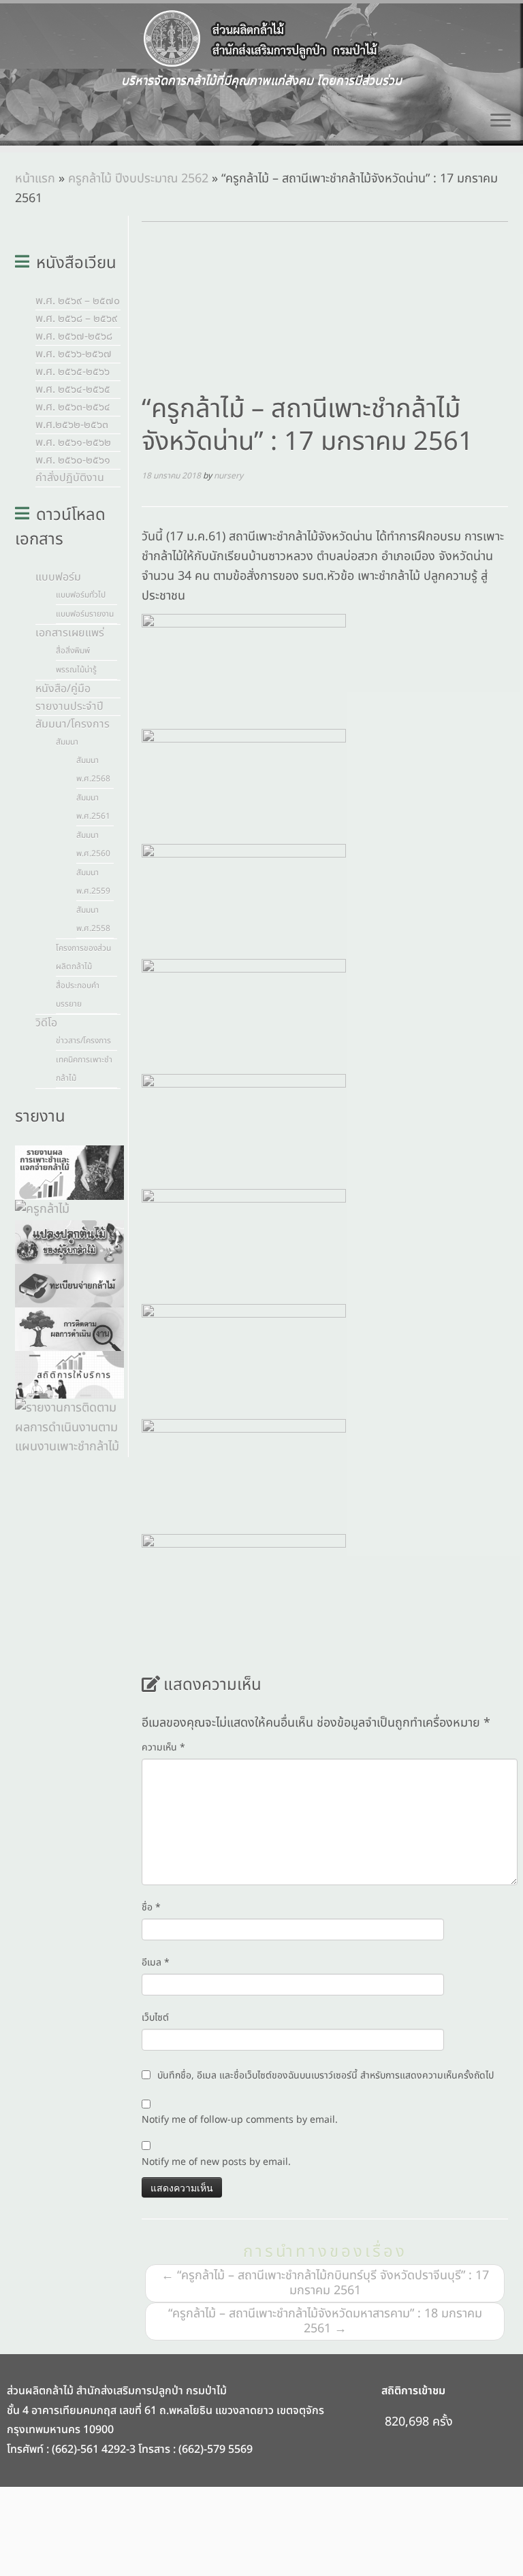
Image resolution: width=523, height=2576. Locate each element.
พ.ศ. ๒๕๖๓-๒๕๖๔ (73, 407)
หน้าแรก (35, 179)
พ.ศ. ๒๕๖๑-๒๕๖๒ (73, 442)
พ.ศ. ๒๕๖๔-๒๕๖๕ (73, 389)
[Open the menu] (501, 121)
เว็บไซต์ (155, 2018)
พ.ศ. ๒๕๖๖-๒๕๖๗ (74, 354)
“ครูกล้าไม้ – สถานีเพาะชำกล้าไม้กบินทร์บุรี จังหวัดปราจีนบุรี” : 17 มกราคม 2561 (325, 2283)
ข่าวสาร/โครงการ (83, 1041)
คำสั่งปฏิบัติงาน (70, 478)
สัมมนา (67, 742)
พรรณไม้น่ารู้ (76, 670)
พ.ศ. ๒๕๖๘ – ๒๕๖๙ (76, 319)
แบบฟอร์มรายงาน (85, 614)
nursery (228, 476)
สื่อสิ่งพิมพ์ (73, 651)
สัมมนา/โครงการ (73, 724)
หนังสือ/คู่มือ (63, 689)
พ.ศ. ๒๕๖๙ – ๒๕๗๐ (78, 301)
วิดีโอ (46, 1023)
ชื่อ (151, 1907)
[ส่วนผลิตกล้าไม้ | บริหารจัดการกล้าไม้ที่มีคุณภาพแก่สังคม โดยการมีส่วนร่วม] (261, 39)
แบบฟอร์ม (58, 577)
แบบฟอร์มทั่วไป (81, 595)
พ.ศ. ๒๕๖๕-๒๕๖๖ (73, 372)
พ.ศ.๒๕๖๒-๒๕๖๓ (72, 425)
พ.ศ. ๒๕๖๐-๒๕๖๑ (73, 460)
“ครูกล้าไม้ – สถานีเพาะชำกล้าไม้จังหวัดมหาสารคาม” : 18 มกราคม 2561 (325, 2321)
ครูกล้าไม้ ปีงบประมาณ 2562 (138, 179)
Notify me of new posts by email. (216, 2162)
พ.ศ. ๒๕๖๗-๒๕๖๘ (74, 336)
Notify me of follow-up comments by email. (240, 2120)
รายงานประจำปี (69, 706)
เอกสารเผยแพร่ (70, 633)
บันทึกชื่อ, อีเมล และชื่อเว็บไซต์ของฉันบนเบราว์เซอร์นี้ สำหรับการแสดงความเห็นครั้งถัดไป (326, 2075)
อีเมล (156, 1962)
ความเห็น (163, 1747)
